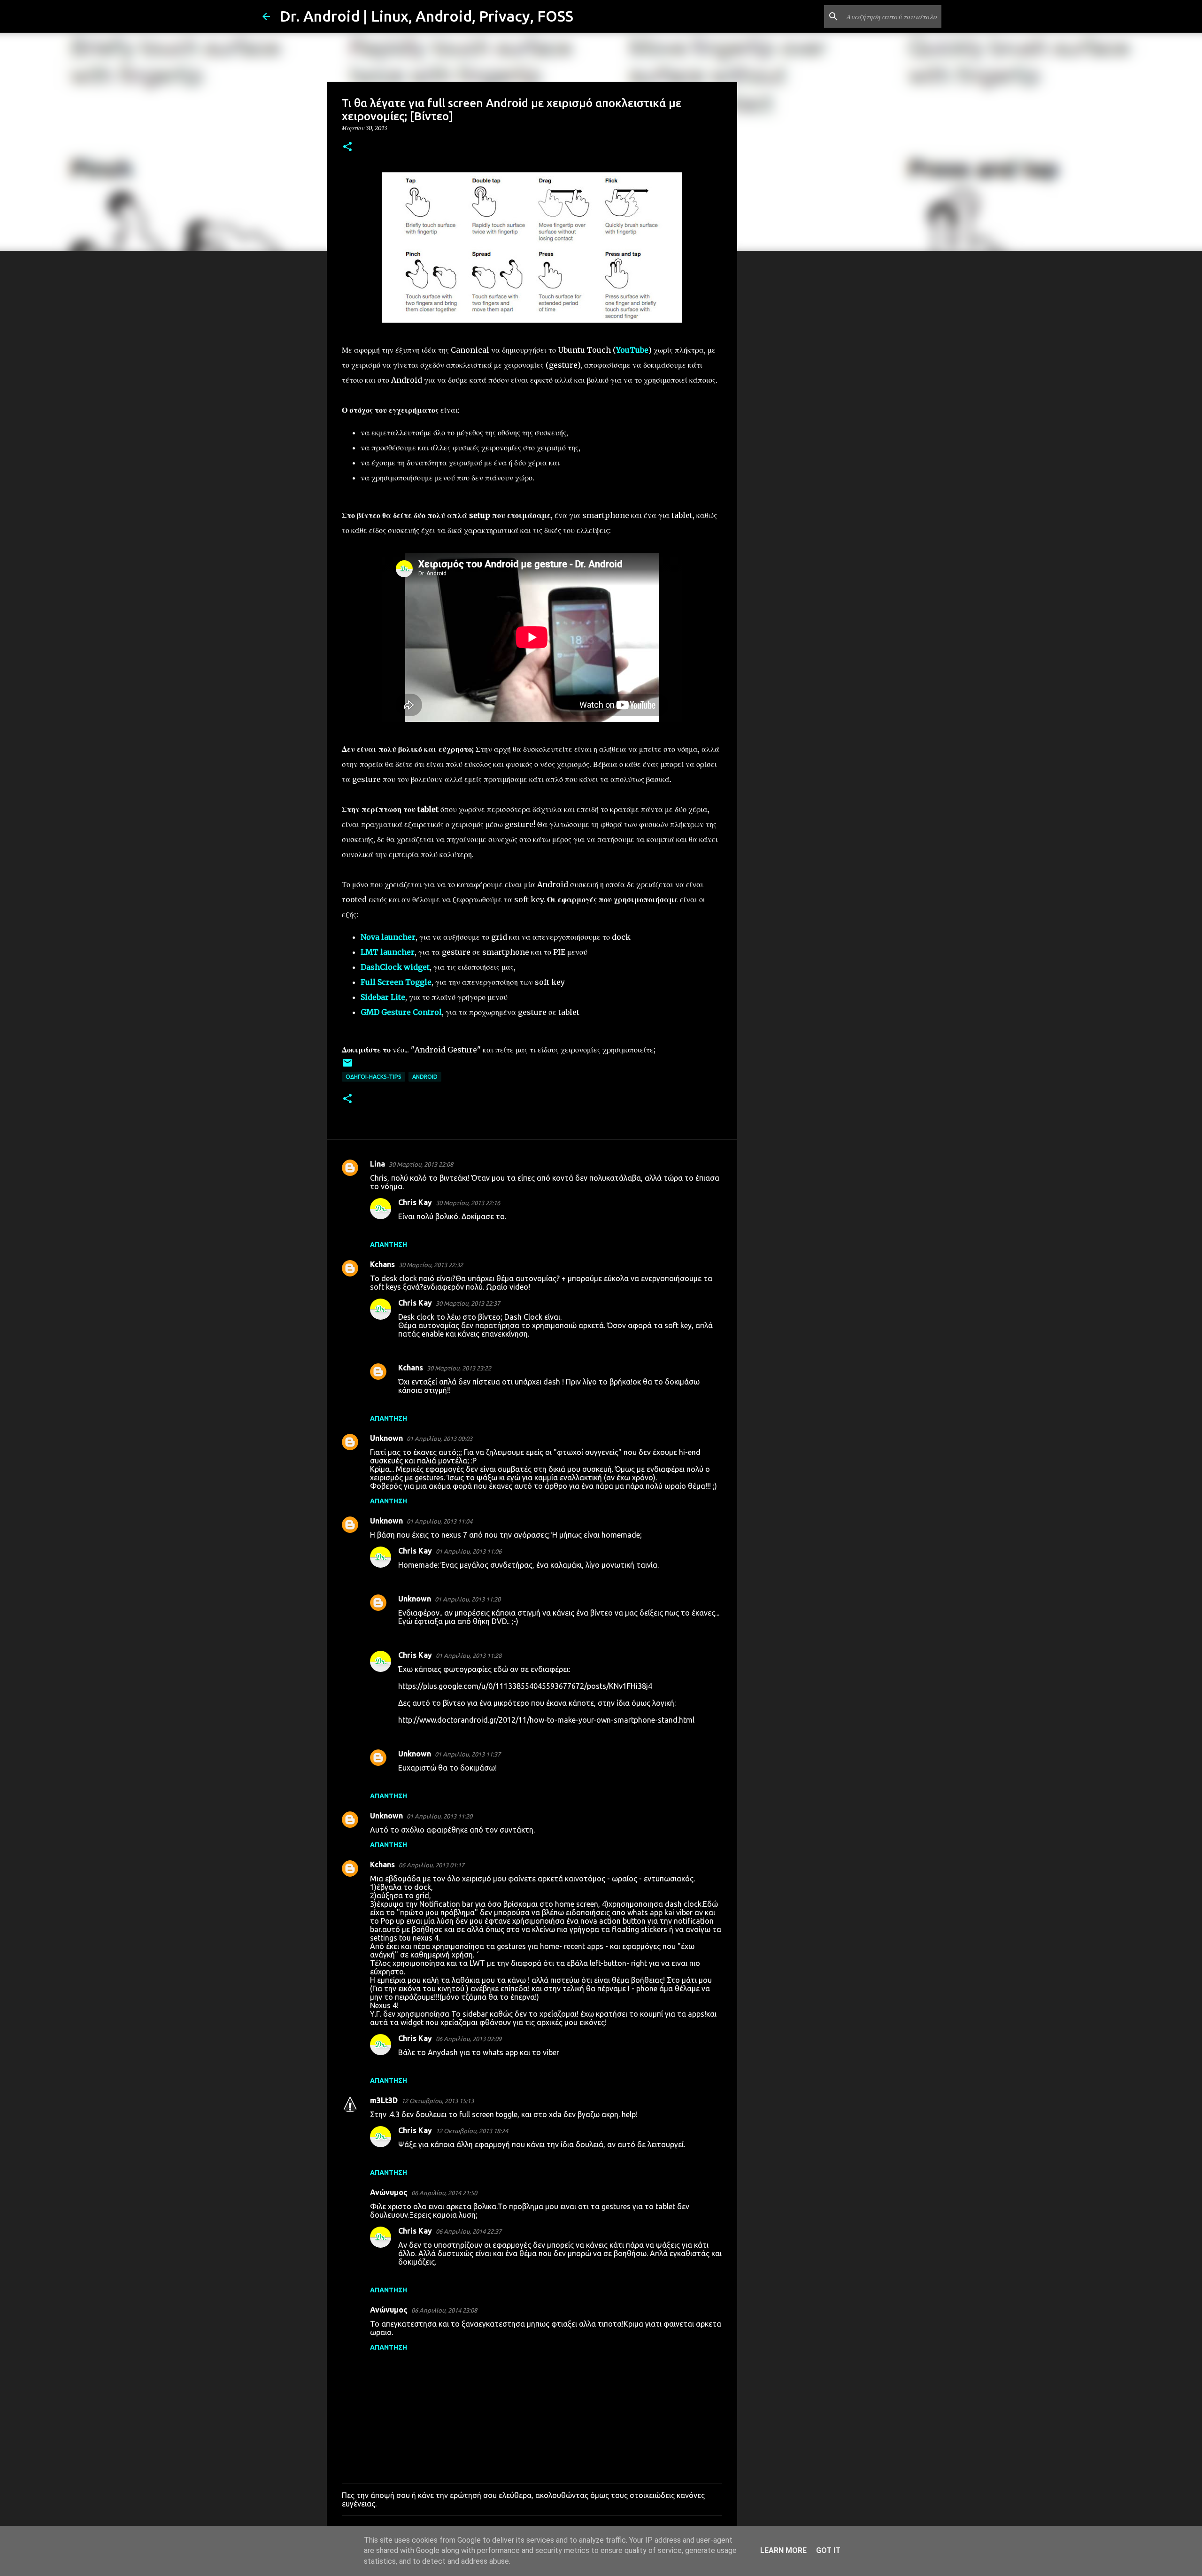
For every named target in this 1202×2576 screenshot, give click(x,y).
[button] (347, 147)
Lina (378, 1164)
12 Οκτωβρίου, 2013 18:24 (472, 2131)
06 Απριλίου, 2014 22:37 (469, 2231)
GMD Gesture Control (401, 1012)
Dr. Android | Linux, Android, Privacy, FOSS (426, 16)
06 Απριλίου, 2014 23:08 (444, 2310)
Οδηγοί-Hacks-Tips (374, 1077)
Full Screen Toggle (396, 982)
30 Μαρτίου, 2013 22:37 (468, 1303)
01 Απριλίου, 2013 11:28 (469, 1655)
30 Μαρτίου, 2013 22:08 (421, 1164)
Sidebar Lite (383, 997)
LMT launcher (388, 952)
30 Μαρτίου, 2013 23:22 (459, 1368)
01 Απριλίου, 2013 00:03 (439, 1439)
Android (425, 1077)
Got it (828, 2550)
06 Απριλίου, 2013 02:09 (469, 2039)
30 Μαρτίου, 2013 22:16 (468, 1203)
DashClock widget (395, 967)
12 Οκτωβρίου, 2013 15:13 (438, 2101)
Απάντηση (389, 1245)
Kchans (382, 1264)
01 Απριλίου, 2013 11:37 (468, 1754)
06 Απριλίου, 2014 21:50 (444, 2193)
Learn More (783, 2550)
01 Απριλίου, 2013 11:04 (439, 1521)
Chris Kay (415, 1202)
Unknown (386, 1438)
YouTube (632, 350)
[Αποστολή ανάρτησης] (347, 1066)
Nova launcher (388, 937)
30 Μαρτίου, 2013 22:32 (431, 1265)
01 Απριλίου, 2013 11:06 (469, 1551)
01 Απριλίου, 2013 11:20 (468, 1599)
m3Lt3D (384, 2100)
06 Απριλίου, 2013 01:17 (431, 1865)
